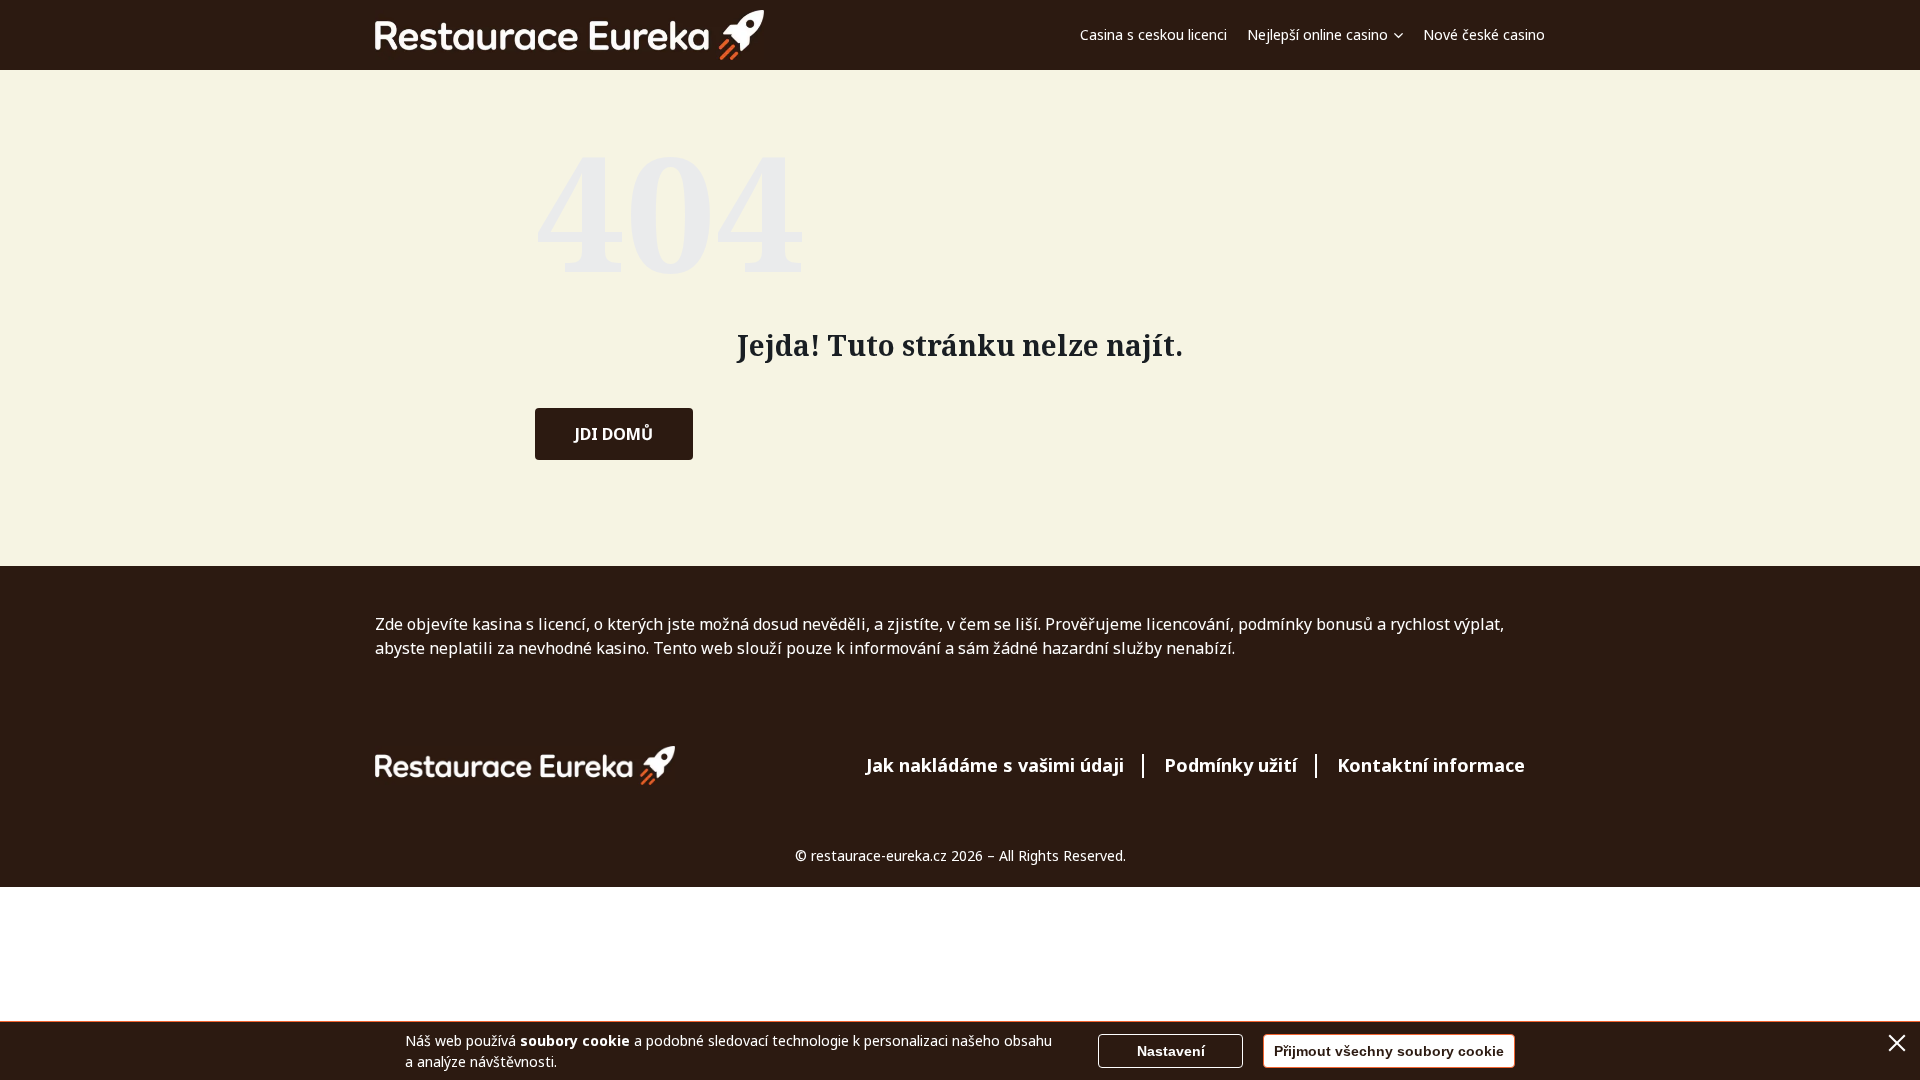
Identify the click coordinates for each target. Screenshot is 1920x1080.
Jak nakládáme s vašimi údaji (995, 765)
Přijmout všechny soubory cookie (1389, 1051)
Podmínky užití (1230, 765)
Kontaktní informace (1431, 765)
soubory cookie (575, 1040)
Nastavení (1171, 1051)
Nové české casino (1484, 34)
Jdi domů (614, 434)
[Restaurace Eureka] (570, 35)
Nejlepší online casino (1317, 34)
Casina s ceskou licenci (1153, 34)
